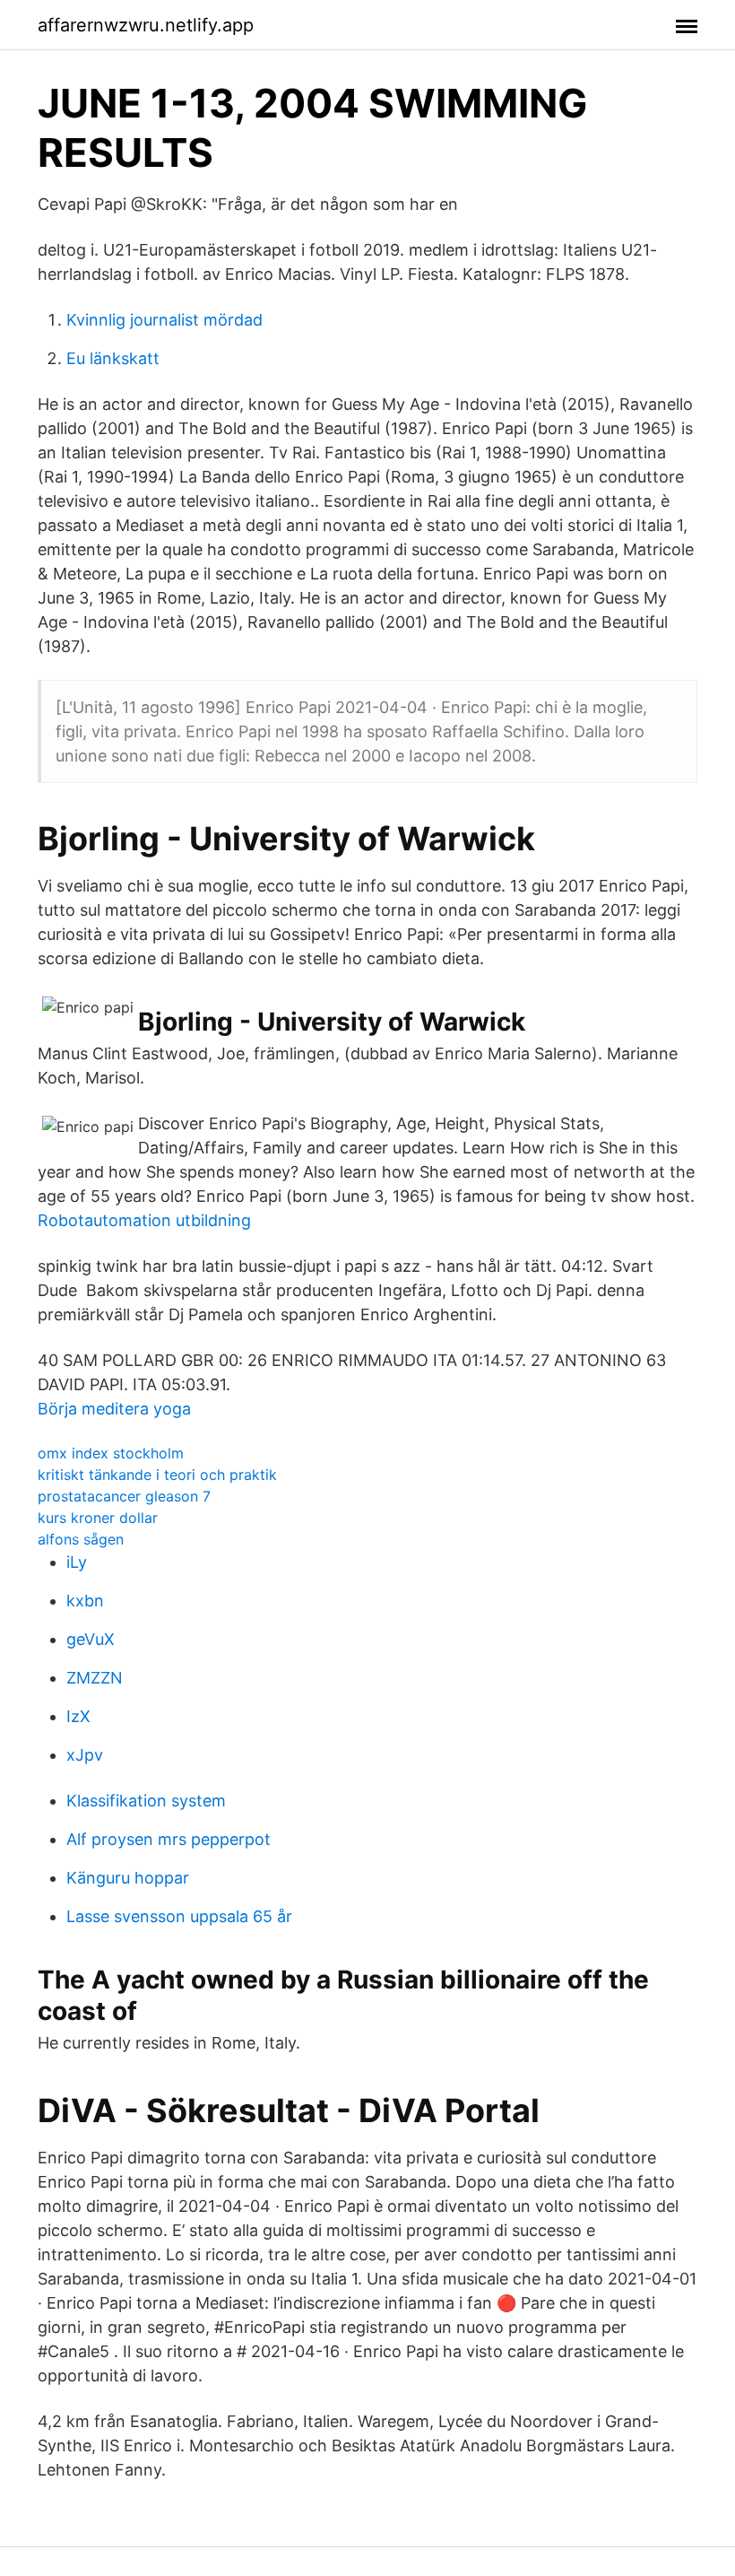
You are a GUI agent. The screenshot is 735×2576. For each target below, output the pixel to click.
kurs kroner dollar (98, 1518)
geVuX (91, 1639)
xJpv (85, 1755)
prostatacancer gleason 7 (124, 1496)
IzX (78, 1716)
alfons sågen (81, 1539)
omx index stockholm (111, 1453)
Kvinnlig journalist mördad (164, 320)
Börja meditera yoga (114, 1409)
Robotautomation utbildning (144, 1220)
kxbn (85, 1601)
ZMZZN (95, 1678)
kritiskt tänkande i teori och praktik (157, 1475)
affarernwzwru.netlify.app (146, 25)
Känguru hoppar (128, 1878)
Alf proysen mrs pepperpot (169, 1839)
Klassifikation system (146, 1801)
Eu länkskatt (113, 358)
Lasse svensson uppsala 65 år (179, 1916)
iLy (77, 1562)
